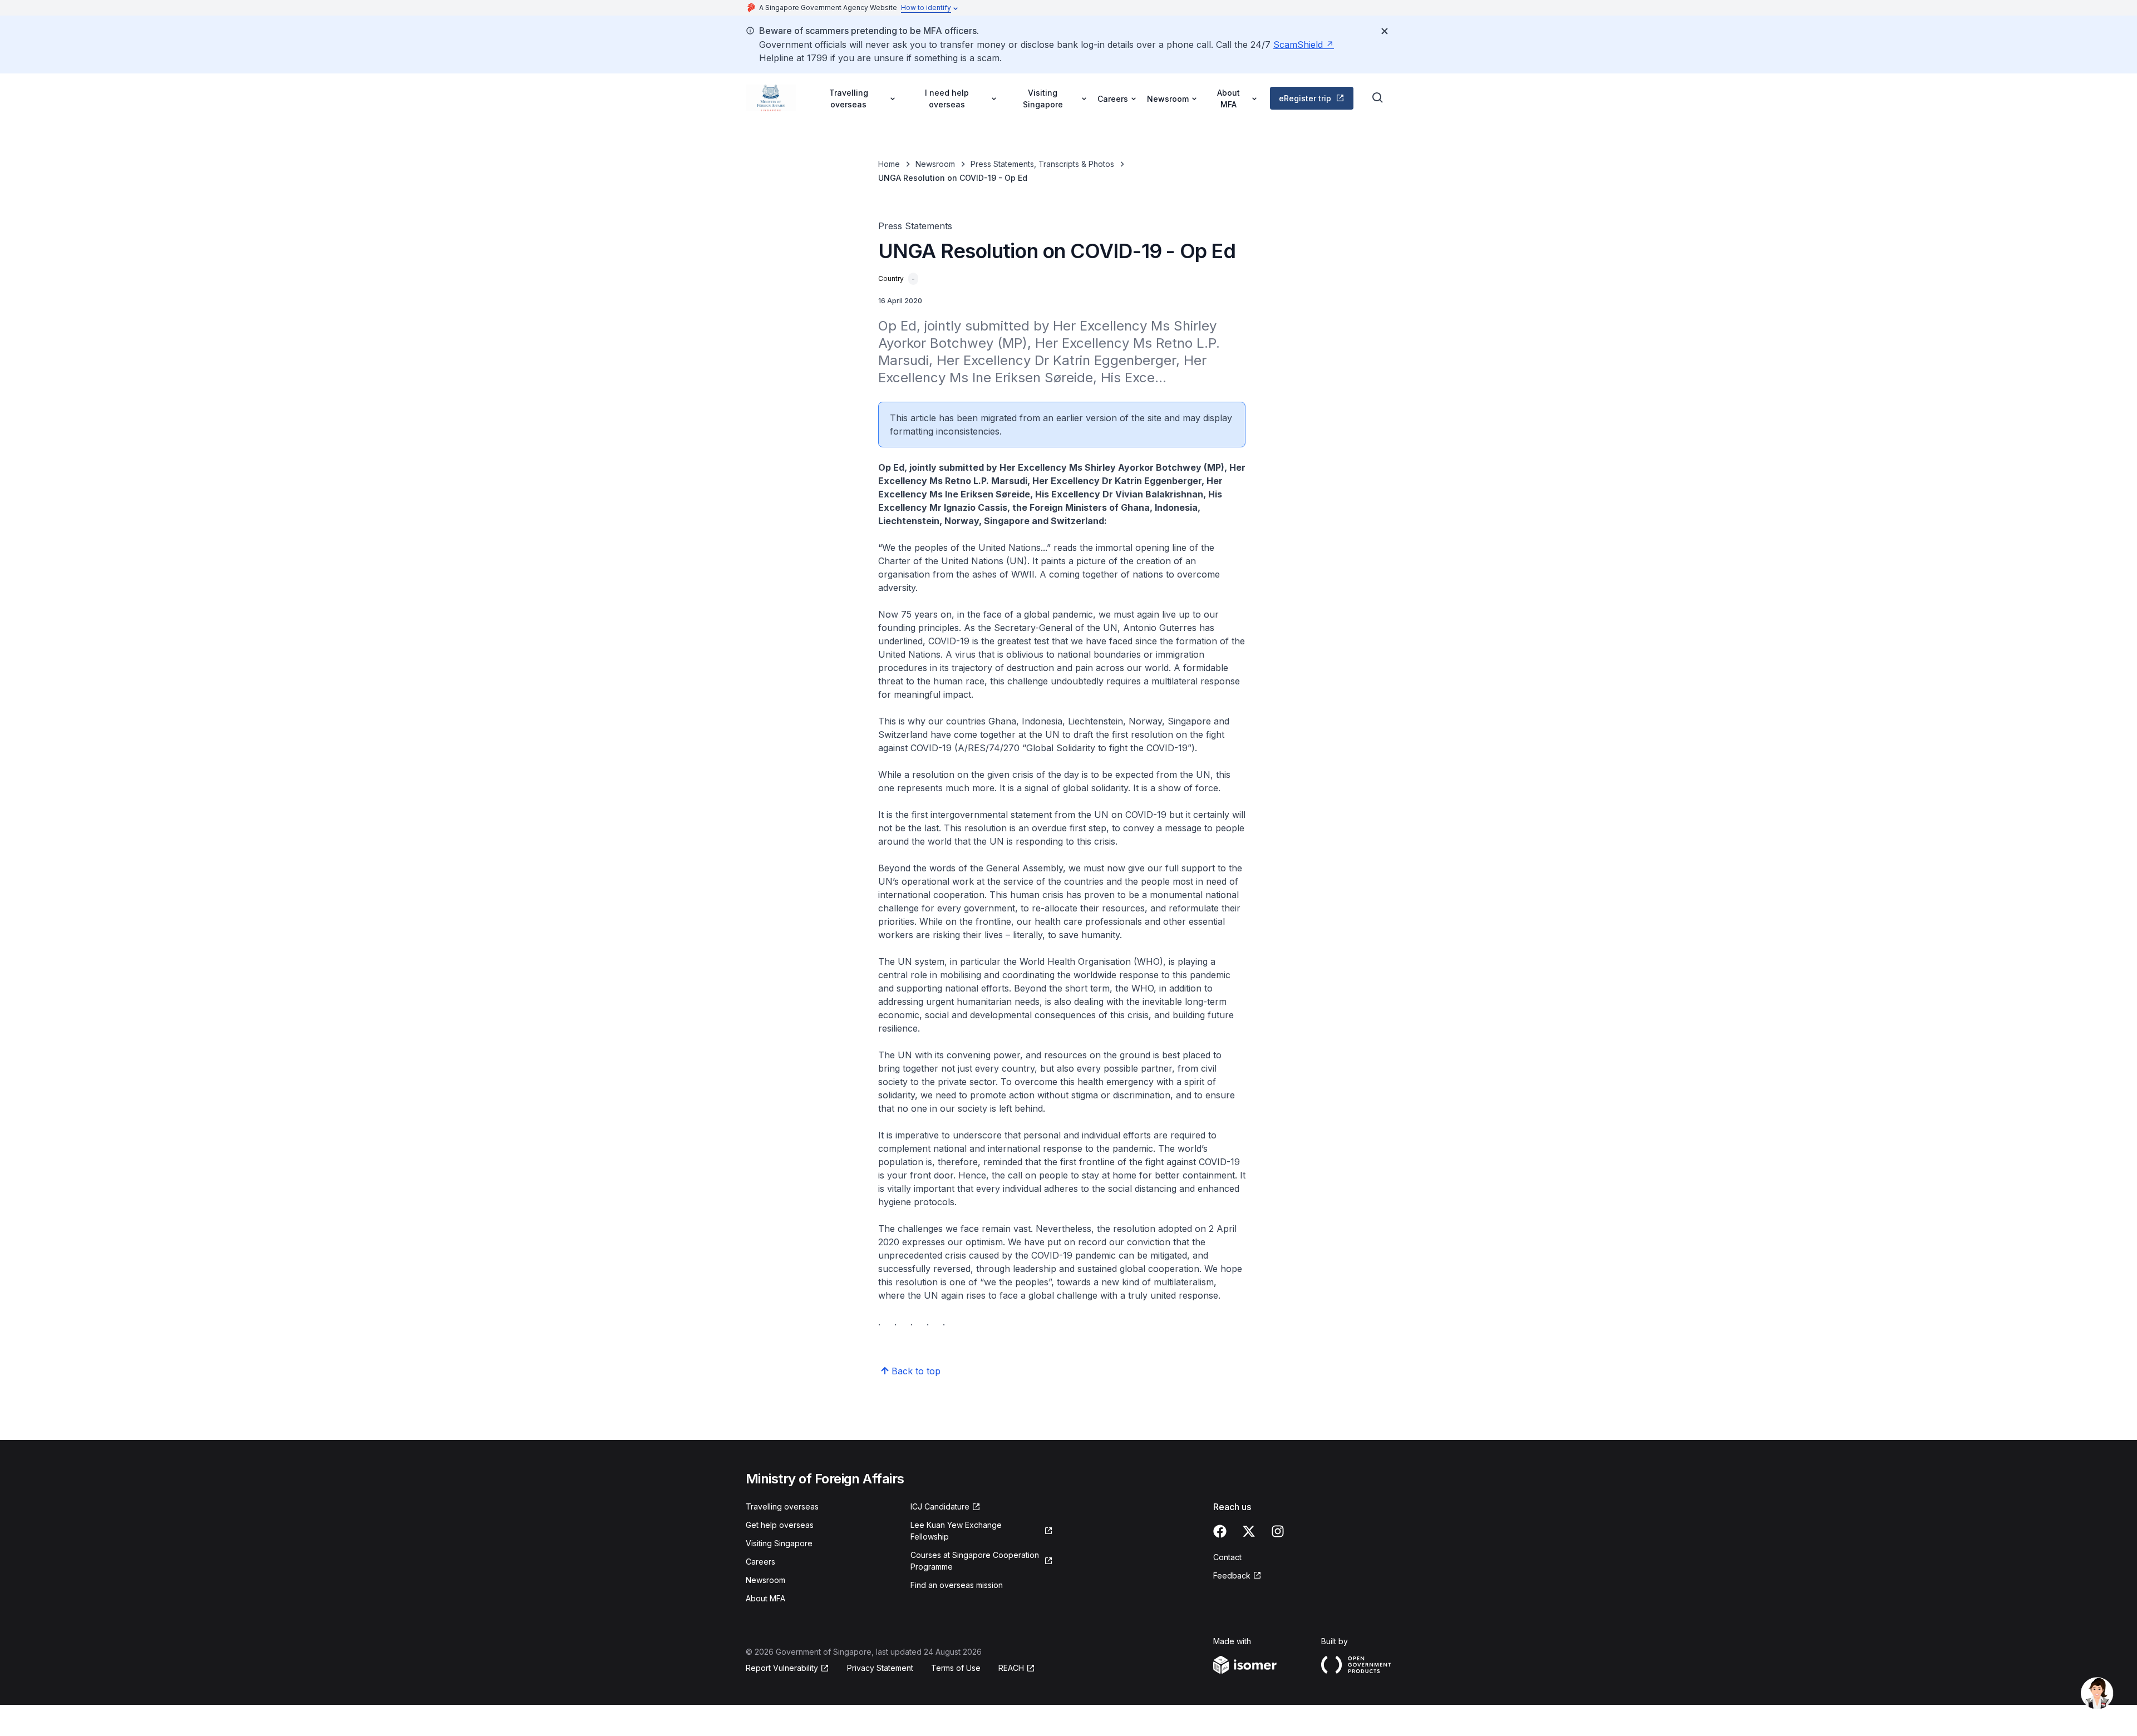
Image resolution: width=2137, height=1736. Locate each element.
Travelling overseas (782, 1506)
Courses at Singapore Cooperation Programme (975, 1561)
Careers (760, 1562)
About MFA (765, 1598)
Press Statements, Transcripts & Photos (1042, 164)
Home (889, 164)
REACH (1011, 1668)
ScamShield (1298, 45)
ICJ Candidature (940, 1506)
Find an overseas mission (957, 1585)
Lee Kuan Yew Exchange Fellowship (956, 1531)
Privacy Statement (880, 1668)
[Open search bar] (1378, 98)
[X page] (1249, 1531)
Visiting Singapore (779, 1543)
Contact (1227, 1557)
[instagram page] (1278, 1531)
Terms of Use (956, 1668)
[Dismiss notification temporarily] (1385, 31)
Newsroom (935, 164)
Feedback (1232, 1575)
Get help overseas (780, 1525)
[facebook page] (1220, 1531)
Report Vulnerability (782, 1668)
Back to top (916, 1371)
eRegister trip (1305, 98)
